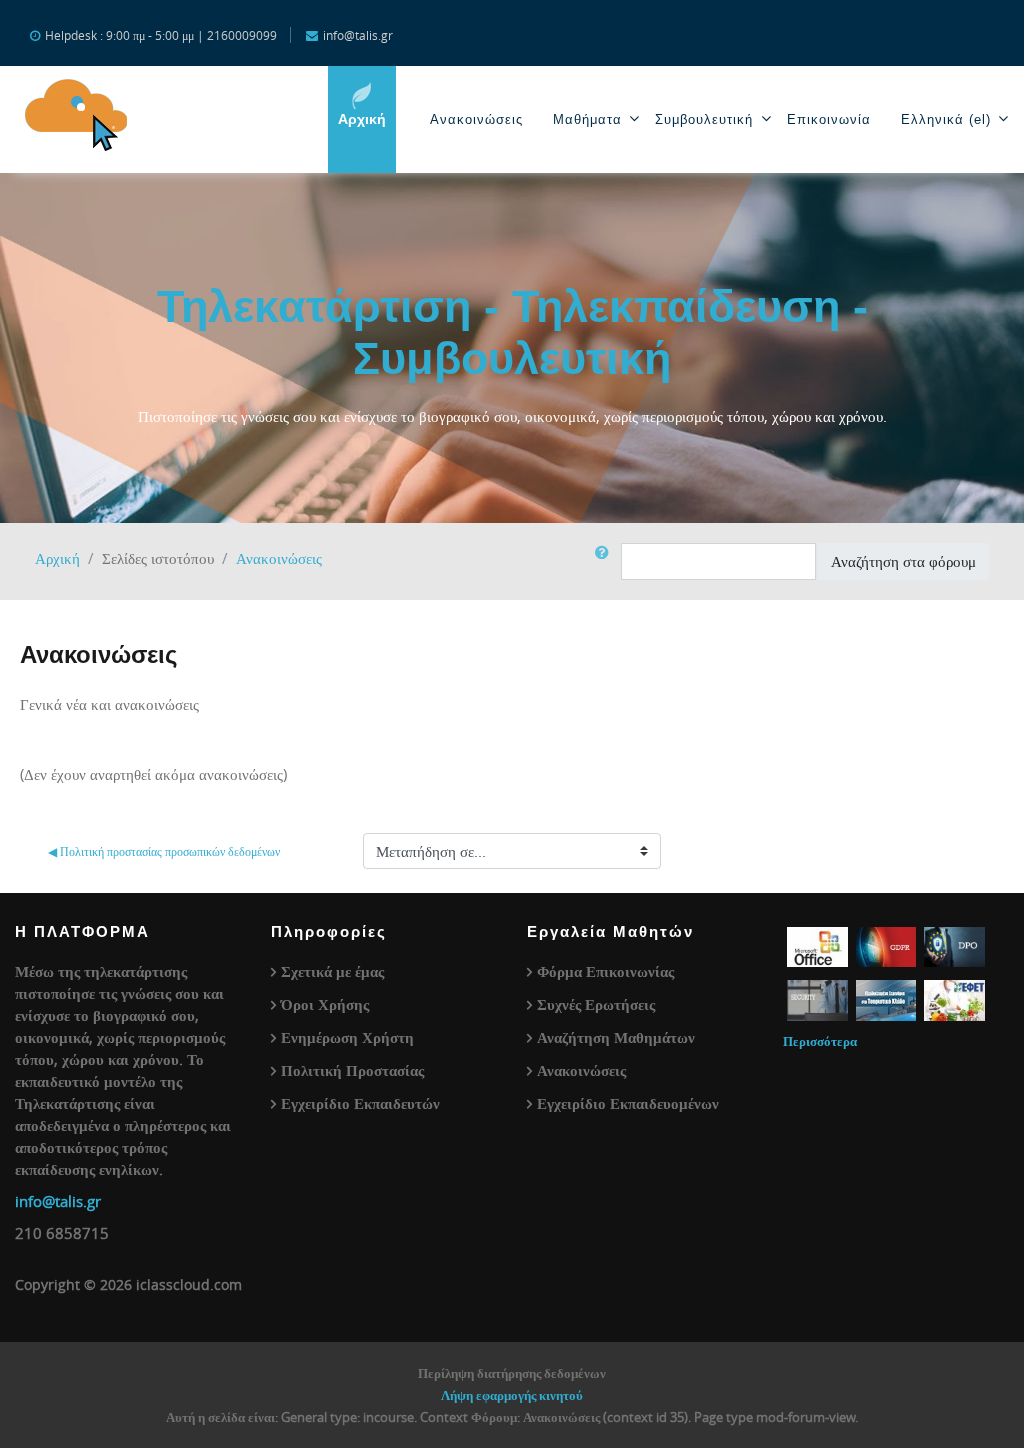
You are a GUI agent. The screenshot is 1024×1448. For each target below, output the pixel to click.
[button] (606, 561)
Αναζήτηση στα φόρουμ (903, 561)
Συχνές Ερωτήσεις (596, 1004)
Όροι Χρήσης (325, 1004)
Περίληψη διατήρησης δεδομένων (512, 1373)
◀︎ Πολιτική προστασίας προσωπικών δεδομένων (164, 851)
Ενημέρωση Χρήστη (347, 1037)
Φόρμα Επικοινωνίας (605, 971)
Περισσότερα (820, 1041)
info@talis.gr (58, 1201)
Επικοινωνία (829, 119)
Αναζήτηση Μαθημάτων (616, 1037)
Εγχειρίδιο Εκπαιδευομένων (628, 1103)
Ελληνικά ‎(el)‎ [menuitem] (946, 119)
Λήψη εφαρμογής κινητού (512, 1395)
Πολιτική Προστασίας (352, 1070)
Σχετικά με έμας (332, 971)
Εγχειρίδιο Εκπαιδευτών (360, 1103)
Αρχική (57, 558)
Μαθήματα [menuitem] (587, 119)
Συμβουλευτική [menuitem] (704, 119)
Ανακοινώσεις (476, 119)
